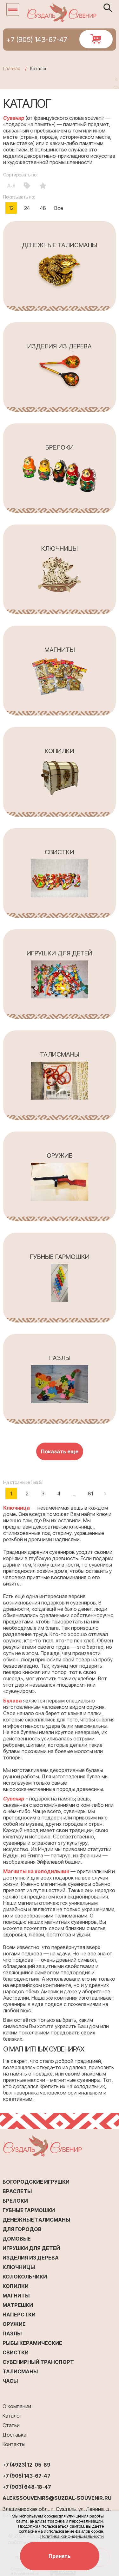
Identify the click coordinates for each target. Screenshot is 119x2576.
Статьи (11, 2425)
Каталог (12, 2416)
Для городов (22, 2229)
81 (90, 1493)
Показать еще (60, 1451)
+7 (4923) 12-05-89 (26, 2465)
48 (43, 208)
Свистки (16, 2352)
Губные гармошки (29, 2210)
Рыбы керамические (32, 2343)
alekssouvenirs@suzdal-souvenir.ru (57, 2498)
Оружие (14, 2324)
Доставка (14, 2435)
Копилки (16, 2286)
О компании (17, 2406)
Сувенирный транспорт (38, 2362)
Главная (12, 68)
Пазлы (12, 2334)
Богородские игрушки (36, 2182)
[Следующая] (106, 1493)
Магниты (16, 2296)
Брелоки (15, 2201)
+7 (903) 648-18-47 (27, 2487)
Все (59, 208)
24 (27, 208)
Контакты (14, 2444)
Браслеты (17, 2191)
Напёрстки (19, 2315)
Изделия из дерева (31, 2258)
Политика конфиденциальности (72, 2536)
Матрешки (18, 2305)
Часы (10, 2381)
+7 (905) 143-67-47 (37, 40)
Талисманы (20, 2371)
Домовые (17, 2239)
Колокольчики (25, 2277)
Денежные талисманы (36, 2220)
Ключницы (19, 2267)
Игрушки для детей (31, 2248)
